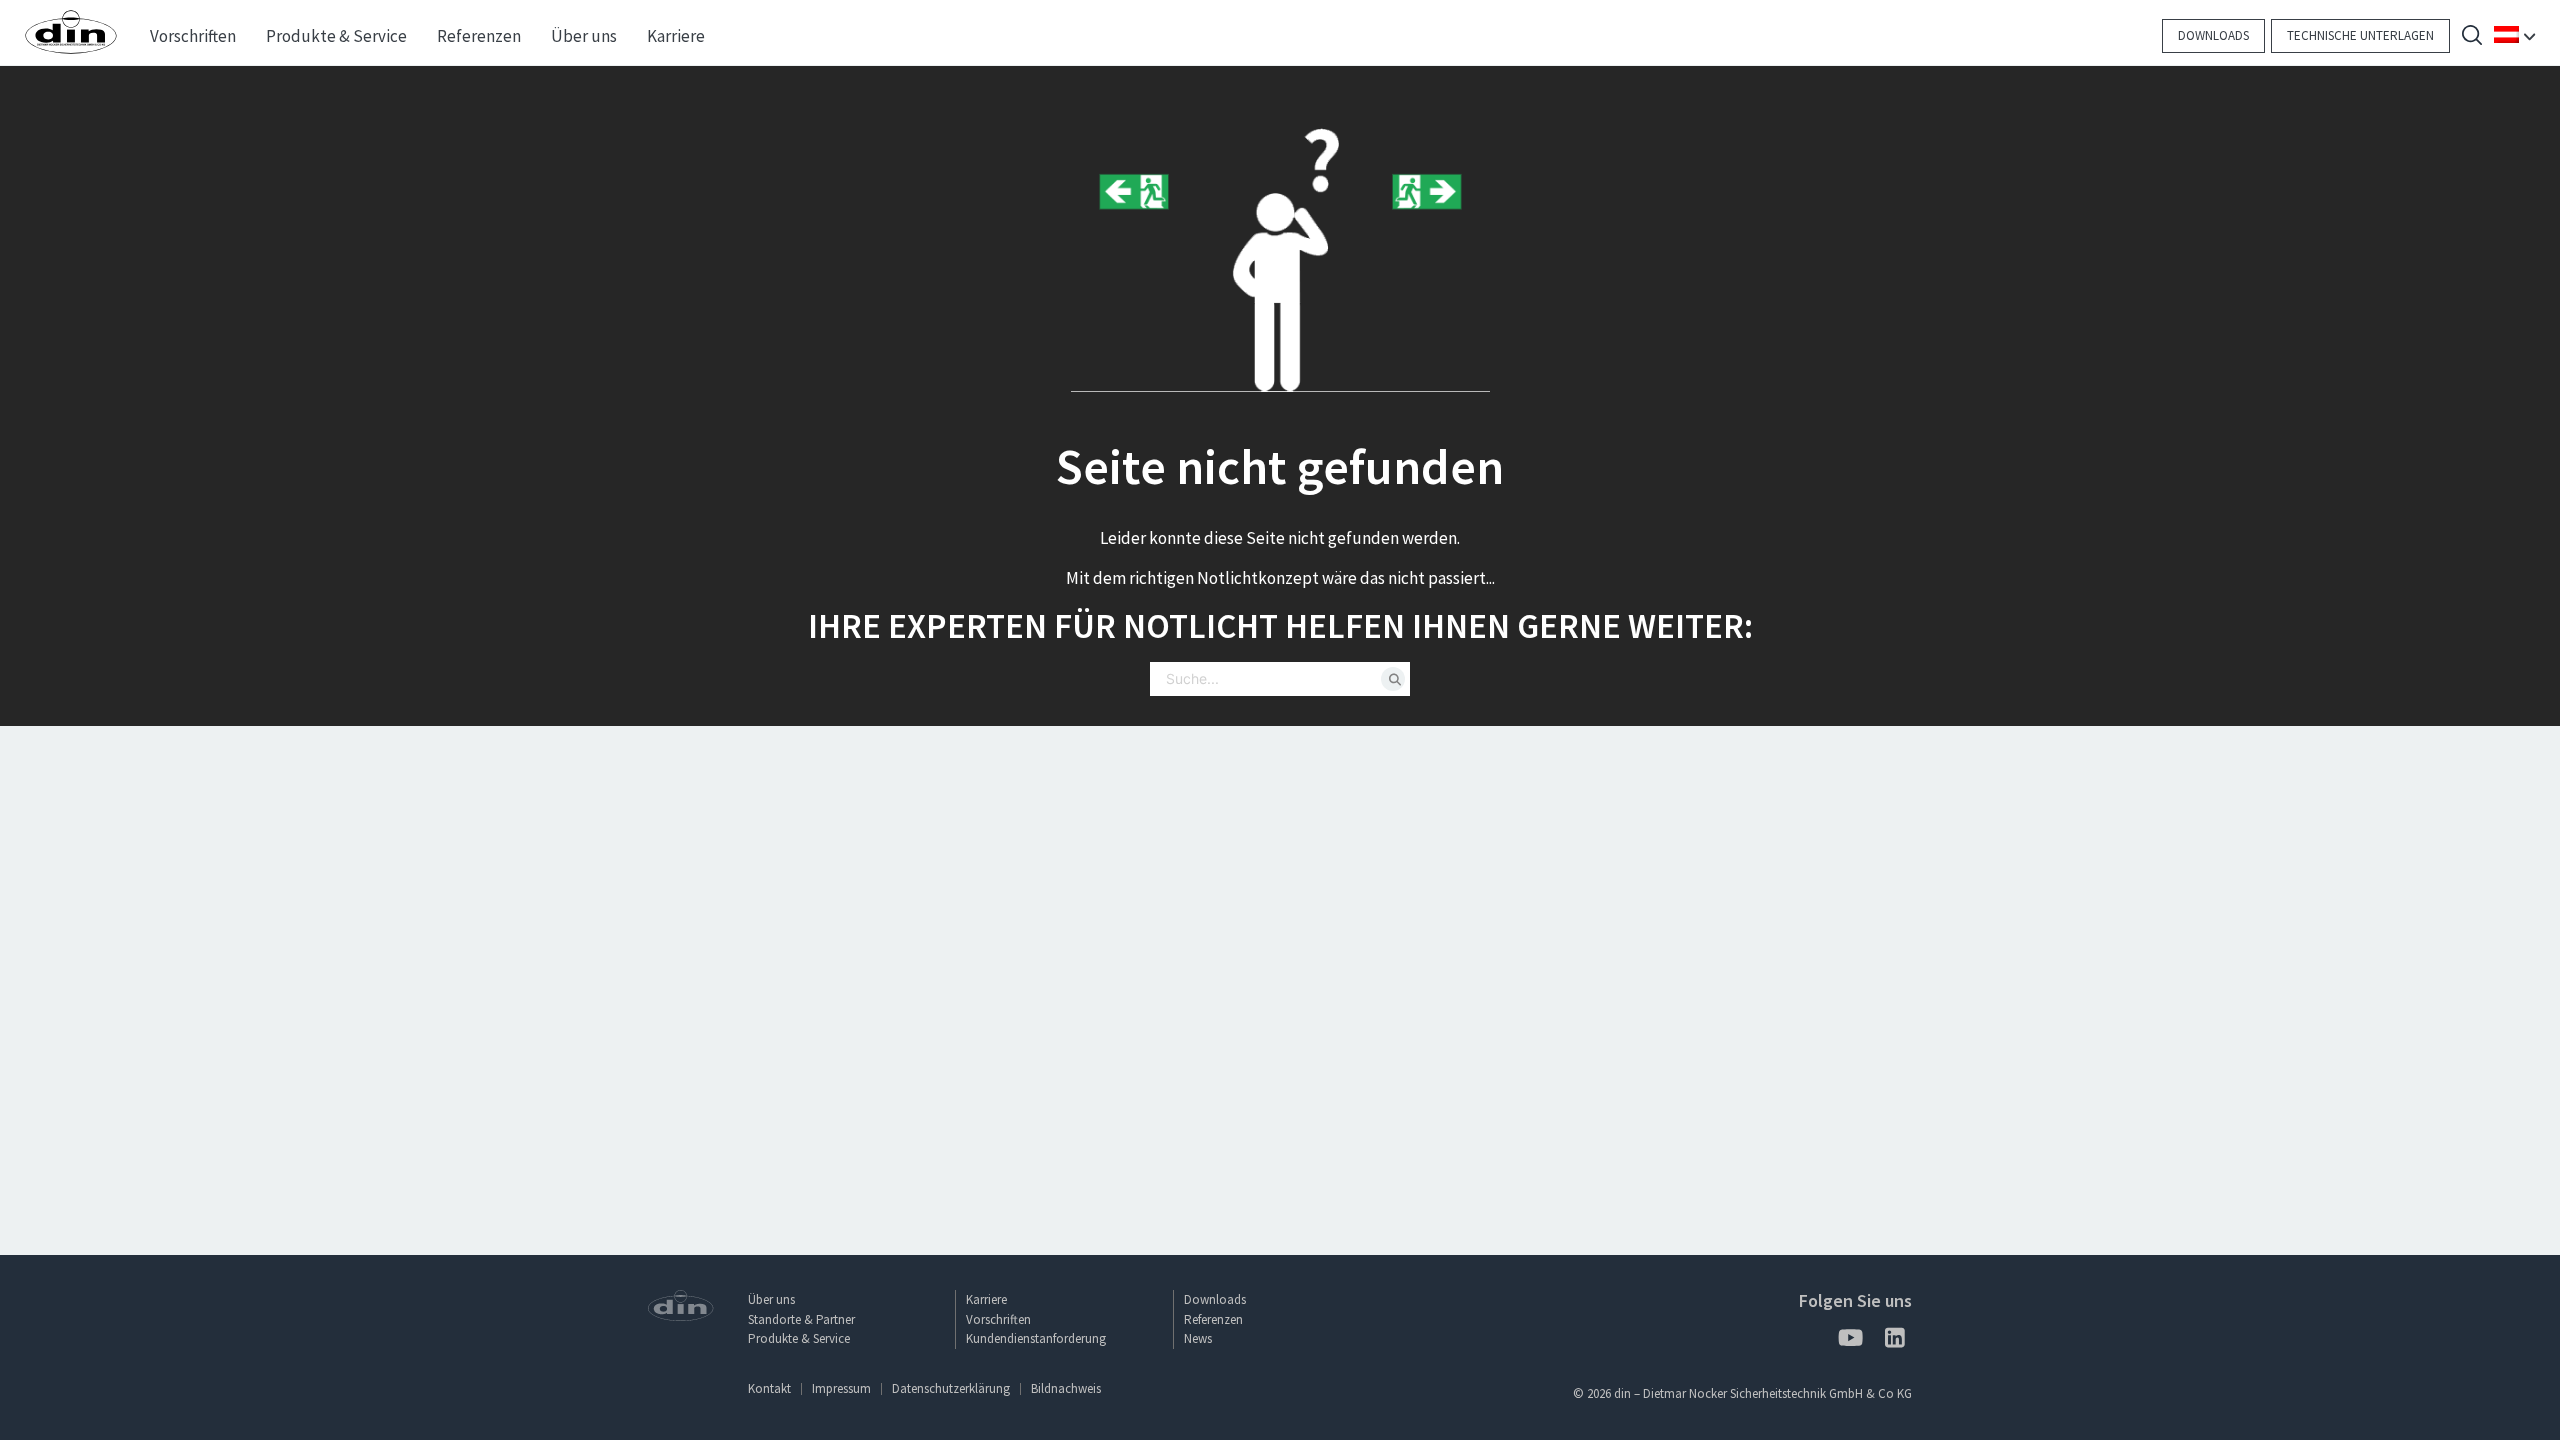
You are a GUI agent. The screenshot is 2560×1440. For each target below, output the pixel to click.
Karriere (986, 1299)
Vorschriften (998, 1319)
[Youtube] (1849, 1341)
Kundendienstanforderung (1036, 1338)
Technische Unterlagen (2360, 35)
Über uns (771, 1299)
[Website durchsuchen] (2472, 37)
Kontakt (769, 1388)
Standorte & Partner (801, 1319)
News (1198, 1338)
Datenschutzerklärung (951, 1388)
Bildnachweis (1066, 1388)
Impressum (841, 1388)
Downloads (2213, 35)
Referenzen (1213, 1319)
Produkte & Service (799, 1338)
